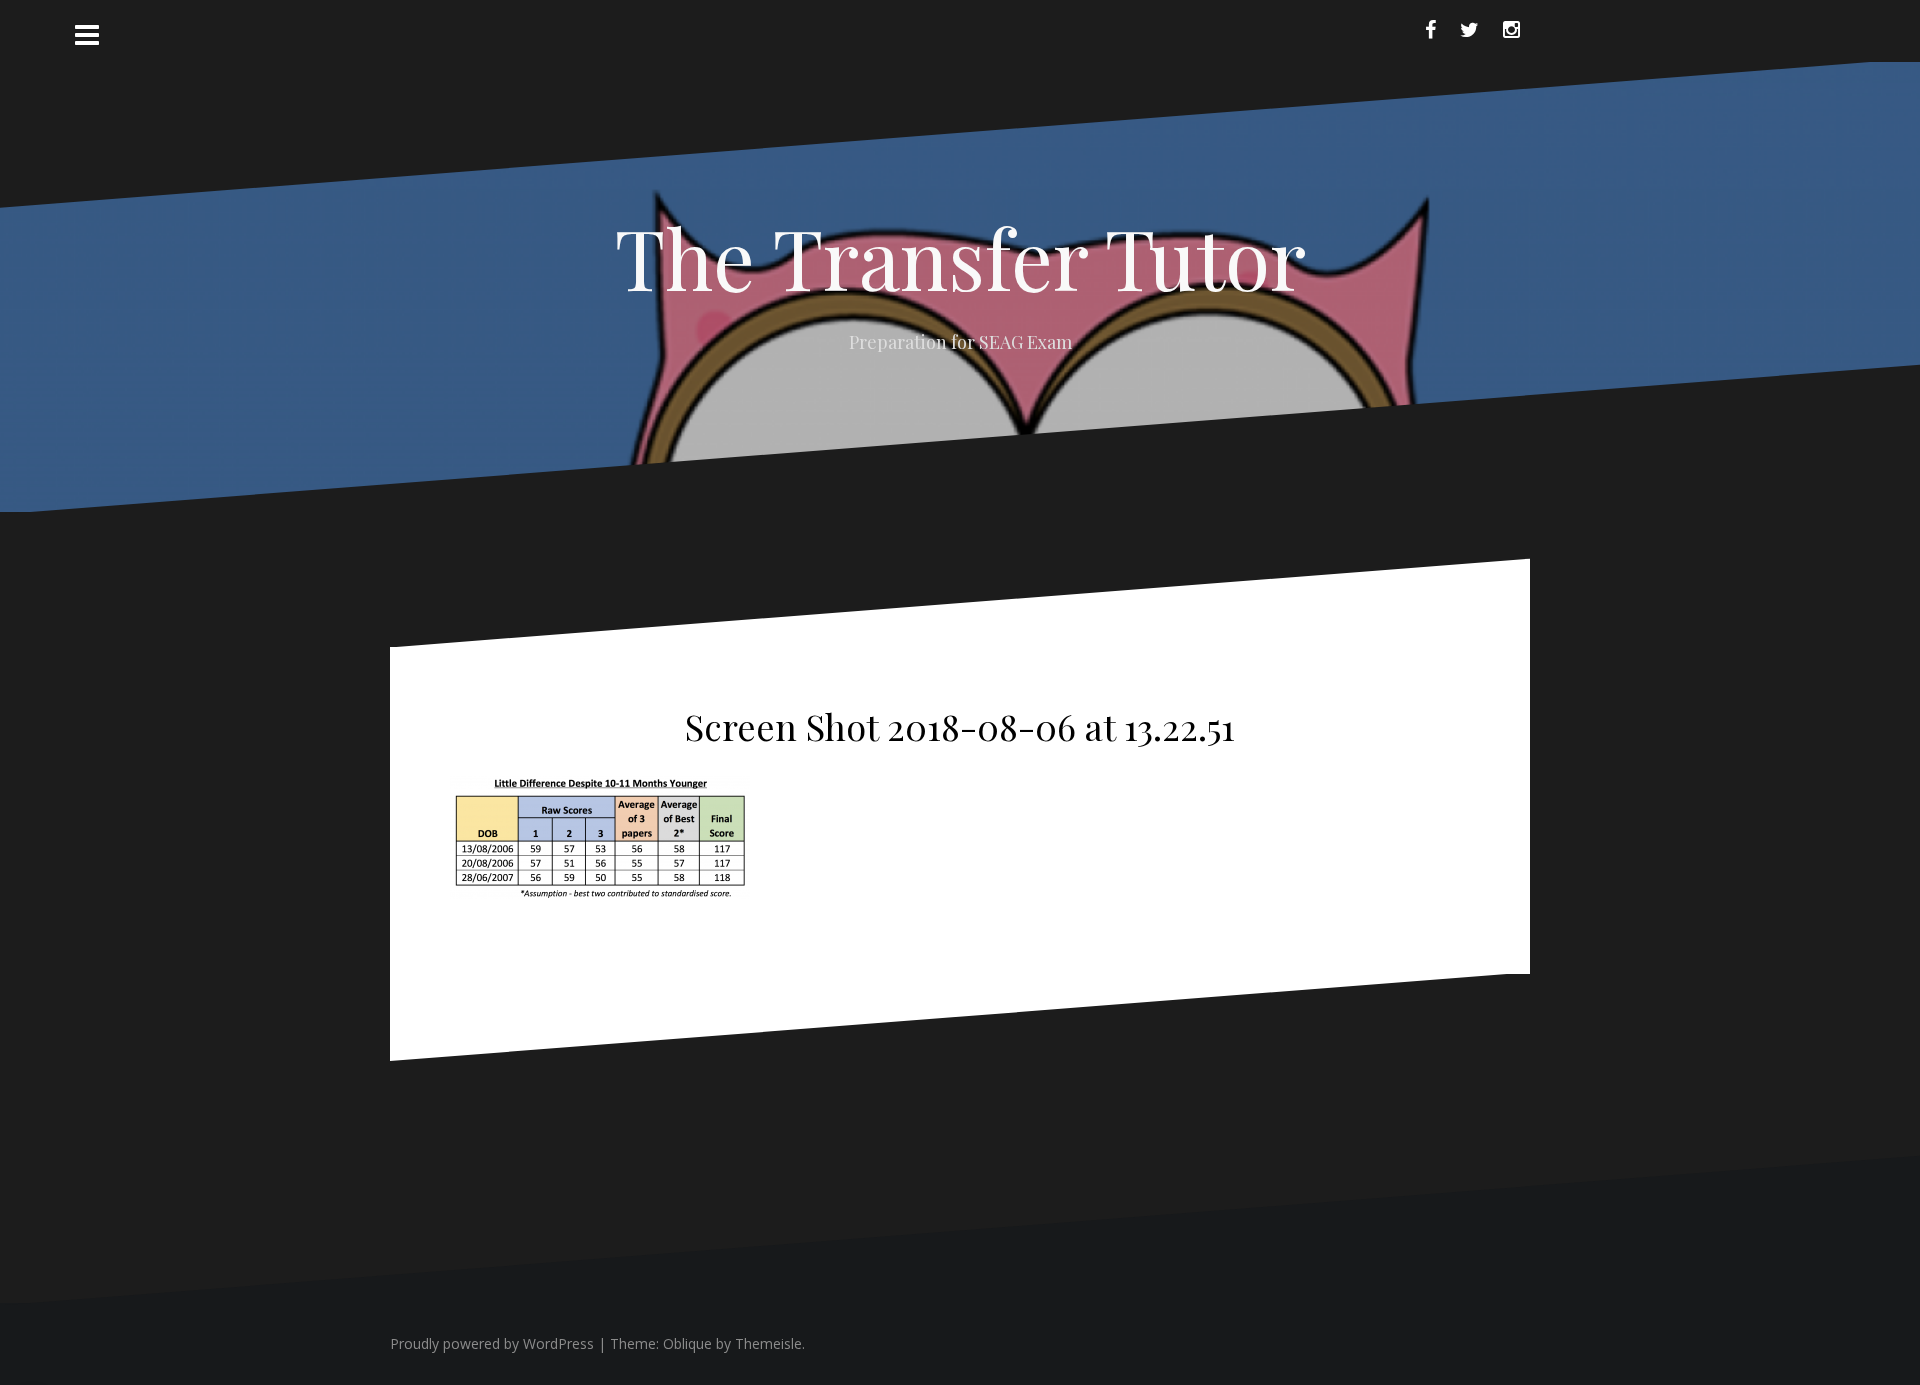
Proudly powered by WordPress (492, 1343)
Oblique (687, 1343)
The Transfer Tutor (960, 257)
